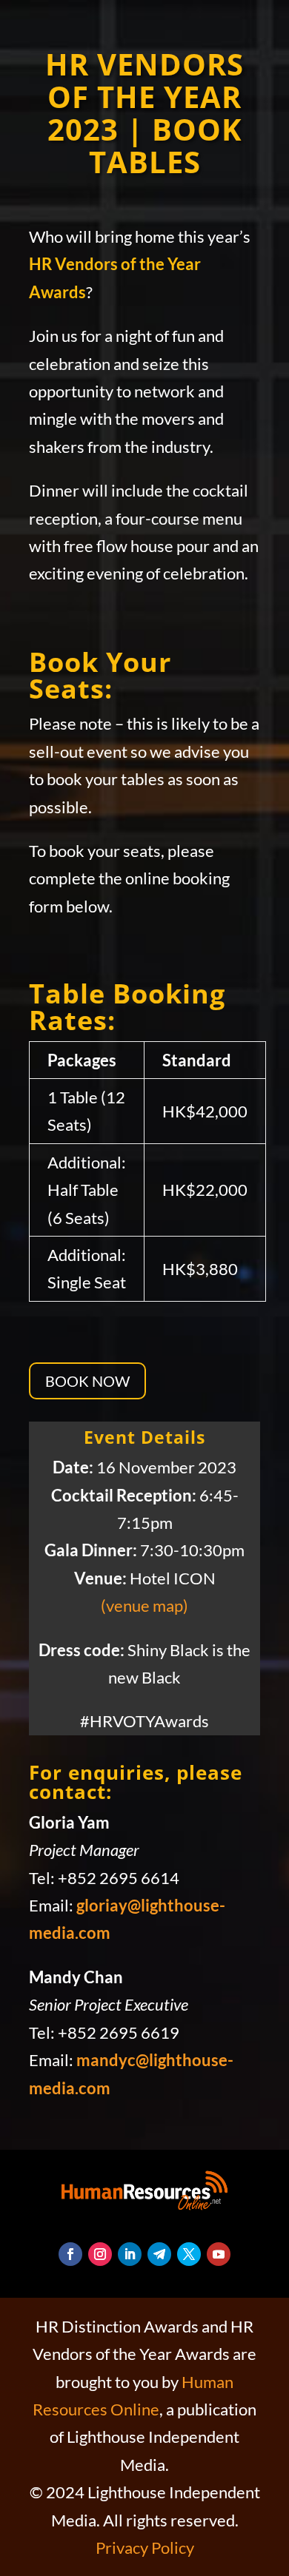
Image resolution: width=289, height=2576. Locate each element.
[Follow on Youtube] (219, 2254)
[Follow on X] (189, 2254)
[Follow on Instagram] (100, 2254)
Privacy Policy (145, 2548)
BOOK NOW (87, 1381)
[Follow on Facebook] (70, 2254)
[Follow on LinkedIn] (130, 2254)
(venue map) (144, 1605)
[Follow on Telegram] (159, 2254)
